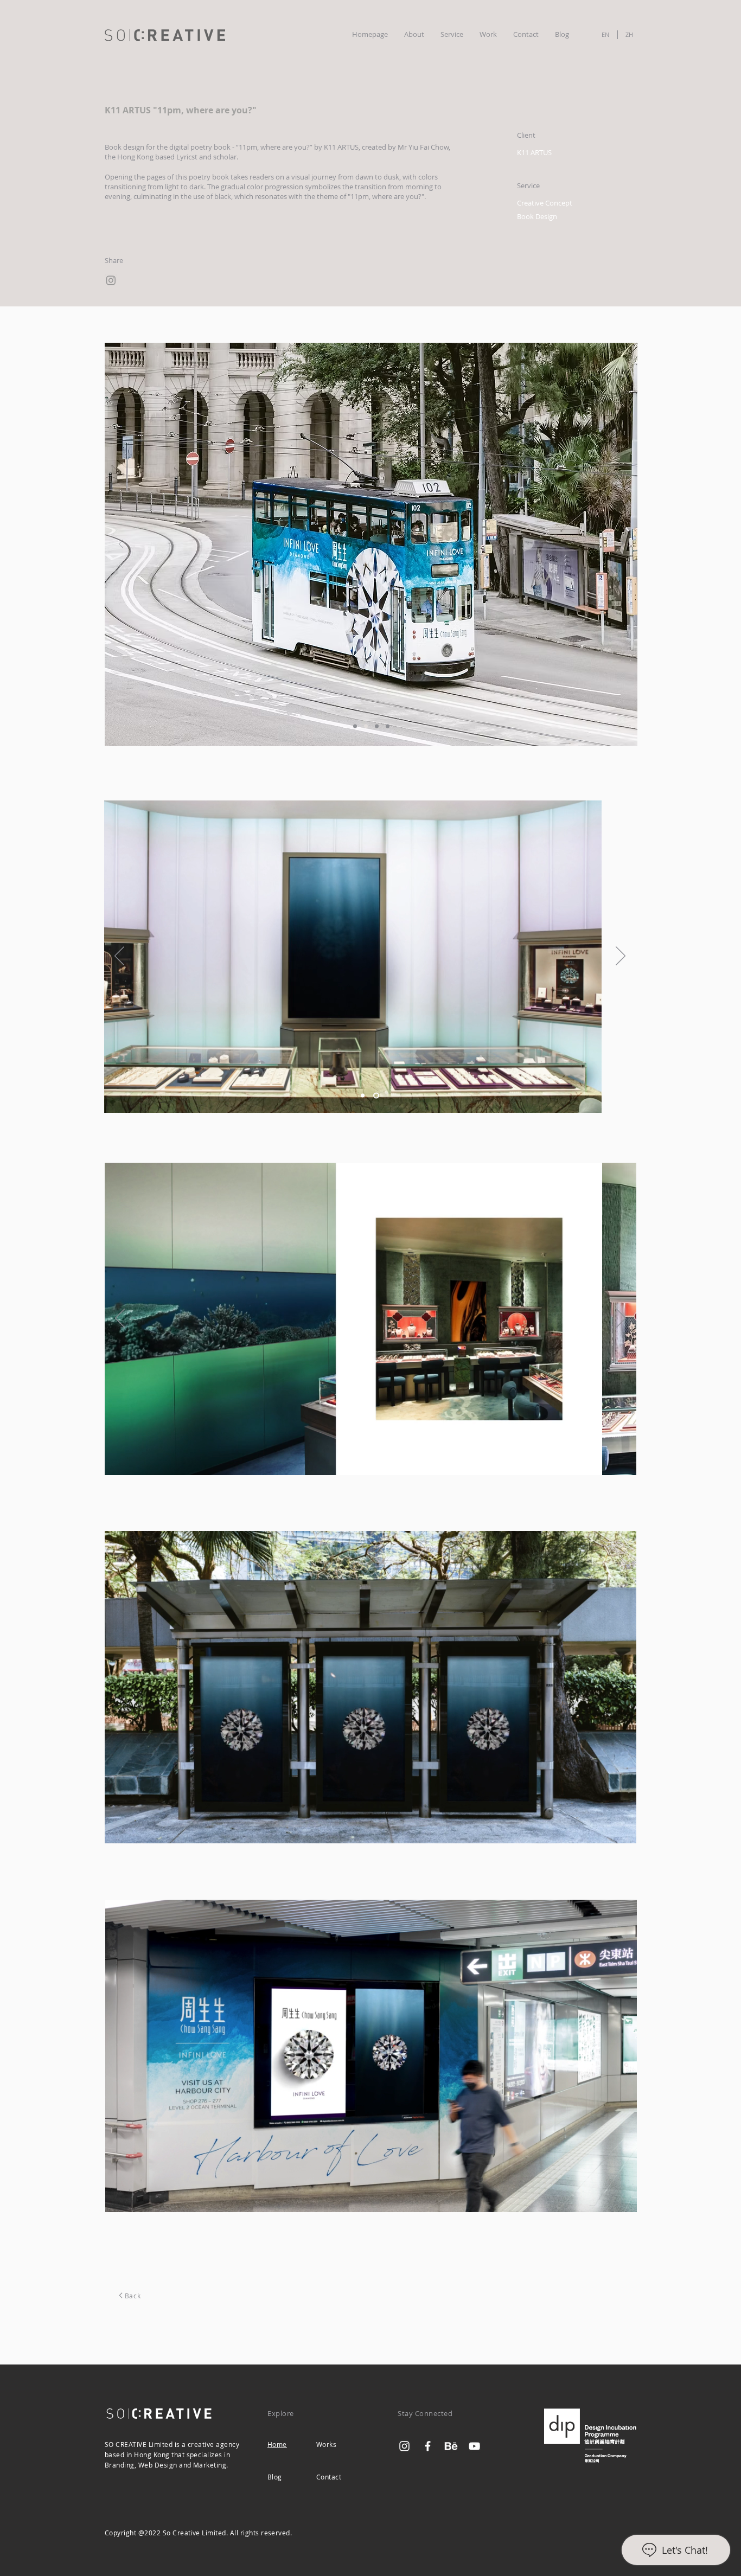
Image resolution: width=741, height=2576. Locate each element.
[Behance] (451, 2446)
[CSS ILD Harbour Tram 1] (355, 726)
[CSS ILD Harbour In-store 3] (364, 1457)
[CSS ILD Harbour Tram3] (377, 726)
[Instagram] (111, 280)
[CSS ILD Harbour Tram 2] (366, 726)
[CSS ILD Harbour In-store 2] (377, 1095)
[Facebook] (428, 2446)
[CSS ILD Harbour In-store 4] (378, 1457)
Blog (275, 2477)
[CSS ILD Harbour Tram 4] (388, 726)
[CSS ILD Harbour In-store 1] (364, 1095)
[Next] (621, 545)
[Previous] (121, 545)
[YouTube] (474, 2446)
